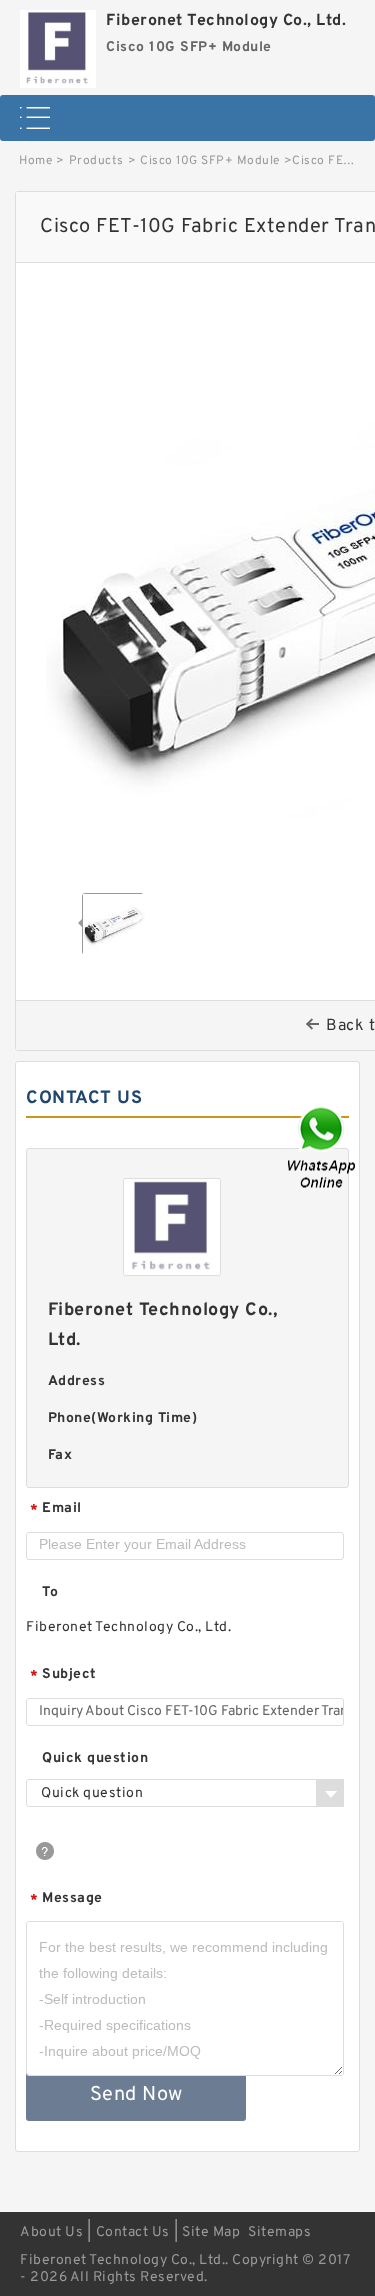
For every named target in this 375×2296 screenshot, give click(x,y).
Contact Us (133, 2232)
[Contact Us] (323, 1148)
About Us (51, 2232)
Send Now (136, 2095)
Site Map (211, 2232)
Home (35, 161)
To (50, 1592)
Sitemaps (279, 2232)
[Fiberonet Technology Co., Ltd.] (58, 44)
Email (56, 1509)
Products (96, 161)
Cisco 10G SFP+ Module (210, 161)
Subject (63, 1675)
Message (66, 1899)
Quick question (95, 1758)
